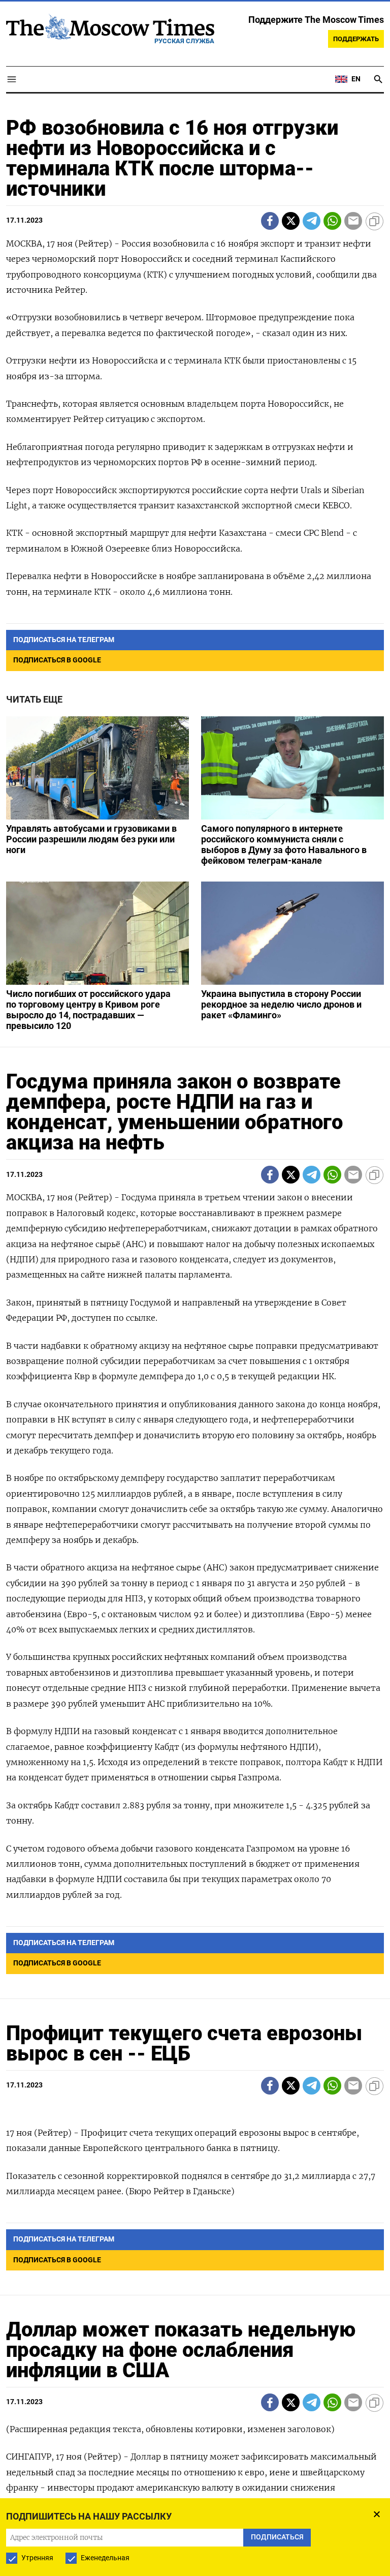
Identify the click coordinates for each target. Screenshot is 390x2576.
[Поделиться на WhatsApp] (332, 221)
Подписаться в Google (57, 660)
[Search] (378, 79)
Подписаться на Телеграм (64, 640)
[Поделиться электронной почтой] (353, 221)
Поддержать (356, 39)
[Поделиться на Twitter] (291, 221)
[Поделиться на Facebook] (270, 221)
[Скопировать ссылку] (375, 221)
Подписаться (277, 2537)
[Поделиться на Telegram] (312, 221)
